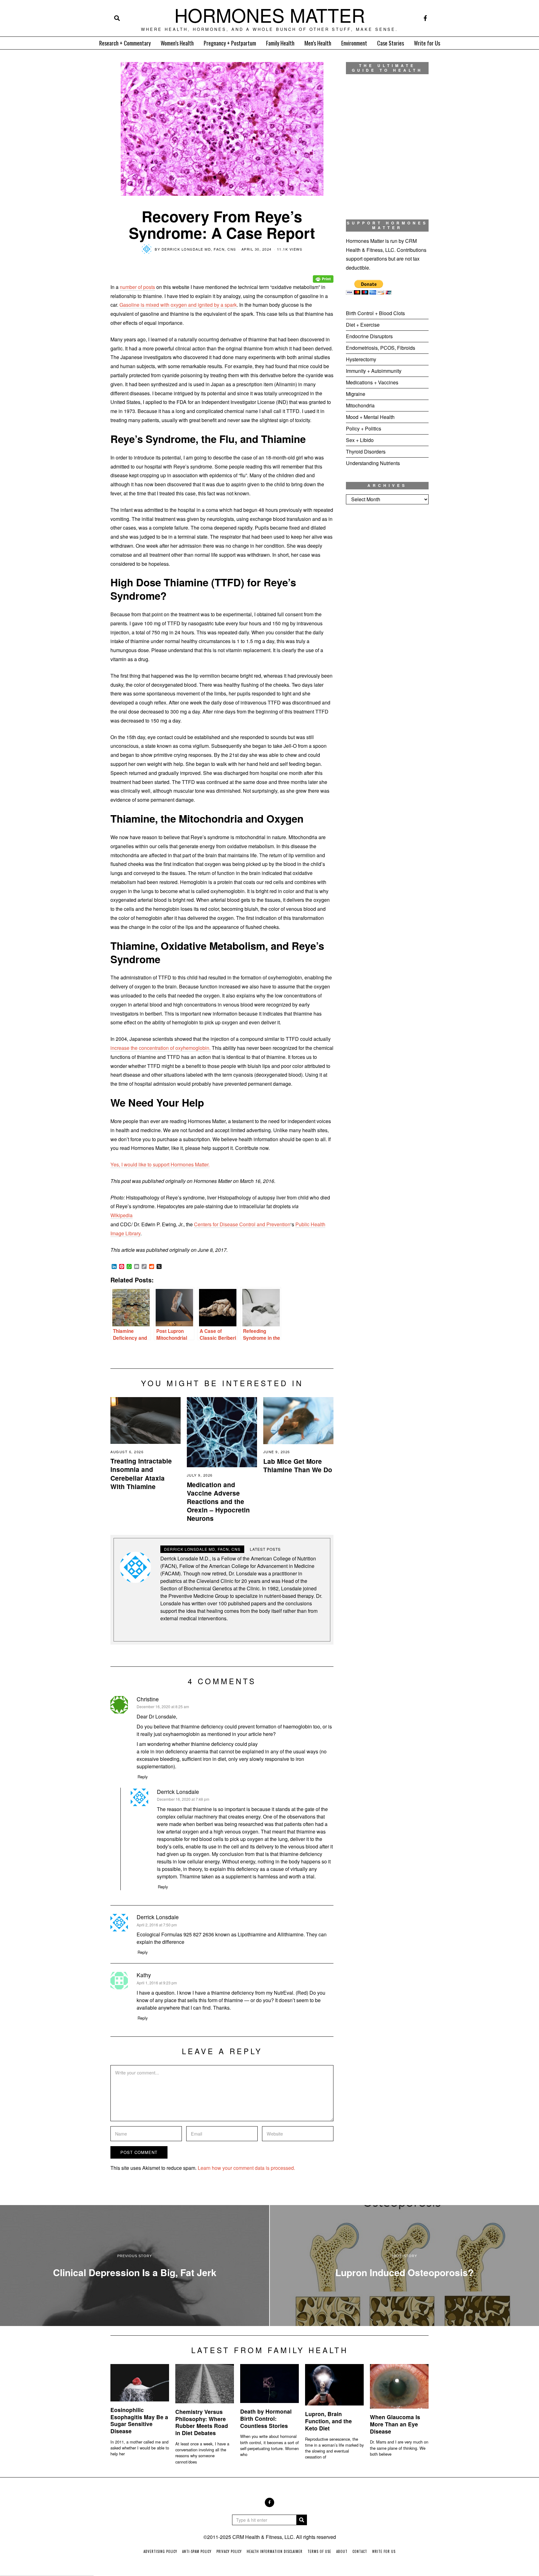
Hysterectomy (361, 359)
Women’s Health (177, 43)
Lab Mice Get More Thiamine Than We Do (298, 1465)
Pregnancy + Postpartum (230, 43)
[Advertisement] (387, 613)
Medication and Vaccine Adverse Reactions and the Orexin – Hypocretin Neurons (218, 1501)
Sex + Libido (360, 440)
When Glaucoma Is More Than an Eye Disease (395, 2424)
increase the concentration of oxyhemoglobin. (160, 1048)
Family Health (280, 43)
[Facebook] (425, 18)
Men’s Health (318, 43)
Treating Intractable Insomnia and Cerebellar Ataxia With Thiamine (141, 1473)
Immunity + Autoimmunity (374, 371)
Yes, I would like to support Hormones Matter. (160, 1164)
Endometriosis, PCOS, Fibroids (381, 348)
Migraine (356, 394)
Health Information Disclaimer (275, 2551)
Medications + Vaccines (372, 382)
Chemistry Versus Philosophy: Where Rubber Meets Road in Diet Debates (202, 2422)
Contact (360, 2551)
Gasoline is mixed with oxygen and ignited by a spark (178, 305)
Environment (354, 43)
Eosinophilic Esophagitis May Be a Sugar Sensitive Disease (139, 2420)
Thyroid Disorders (366, 452)
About (342, 2551)
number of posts (137, 287)
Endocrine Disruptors (369, 336)
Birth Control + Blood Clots (375, 313)
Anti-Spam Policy (197, 2551)
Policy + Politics (364, 428)
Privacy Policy (229, 2551)
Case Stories (391, 43)
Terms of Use (319, 2551)
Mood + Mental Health (370, 417)
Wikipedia (121, 1215)
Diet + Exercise (363, 325)
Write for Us (427, 43)
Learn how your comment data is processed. (246, 2168)
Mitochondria (360, 405)
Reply (143, 1777)
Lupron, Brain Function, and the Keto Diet (328, 2421)
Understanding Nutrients (373, 463)
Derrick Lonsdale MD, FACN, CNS (199, 249)
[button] (302, 2520)
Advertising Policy (160, 2551)
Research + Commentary (125, 43)
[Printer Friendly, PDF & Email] (323, 274)
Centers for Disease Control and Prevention (242, 1224)
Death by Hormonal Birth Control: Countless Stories (266, 2418)
